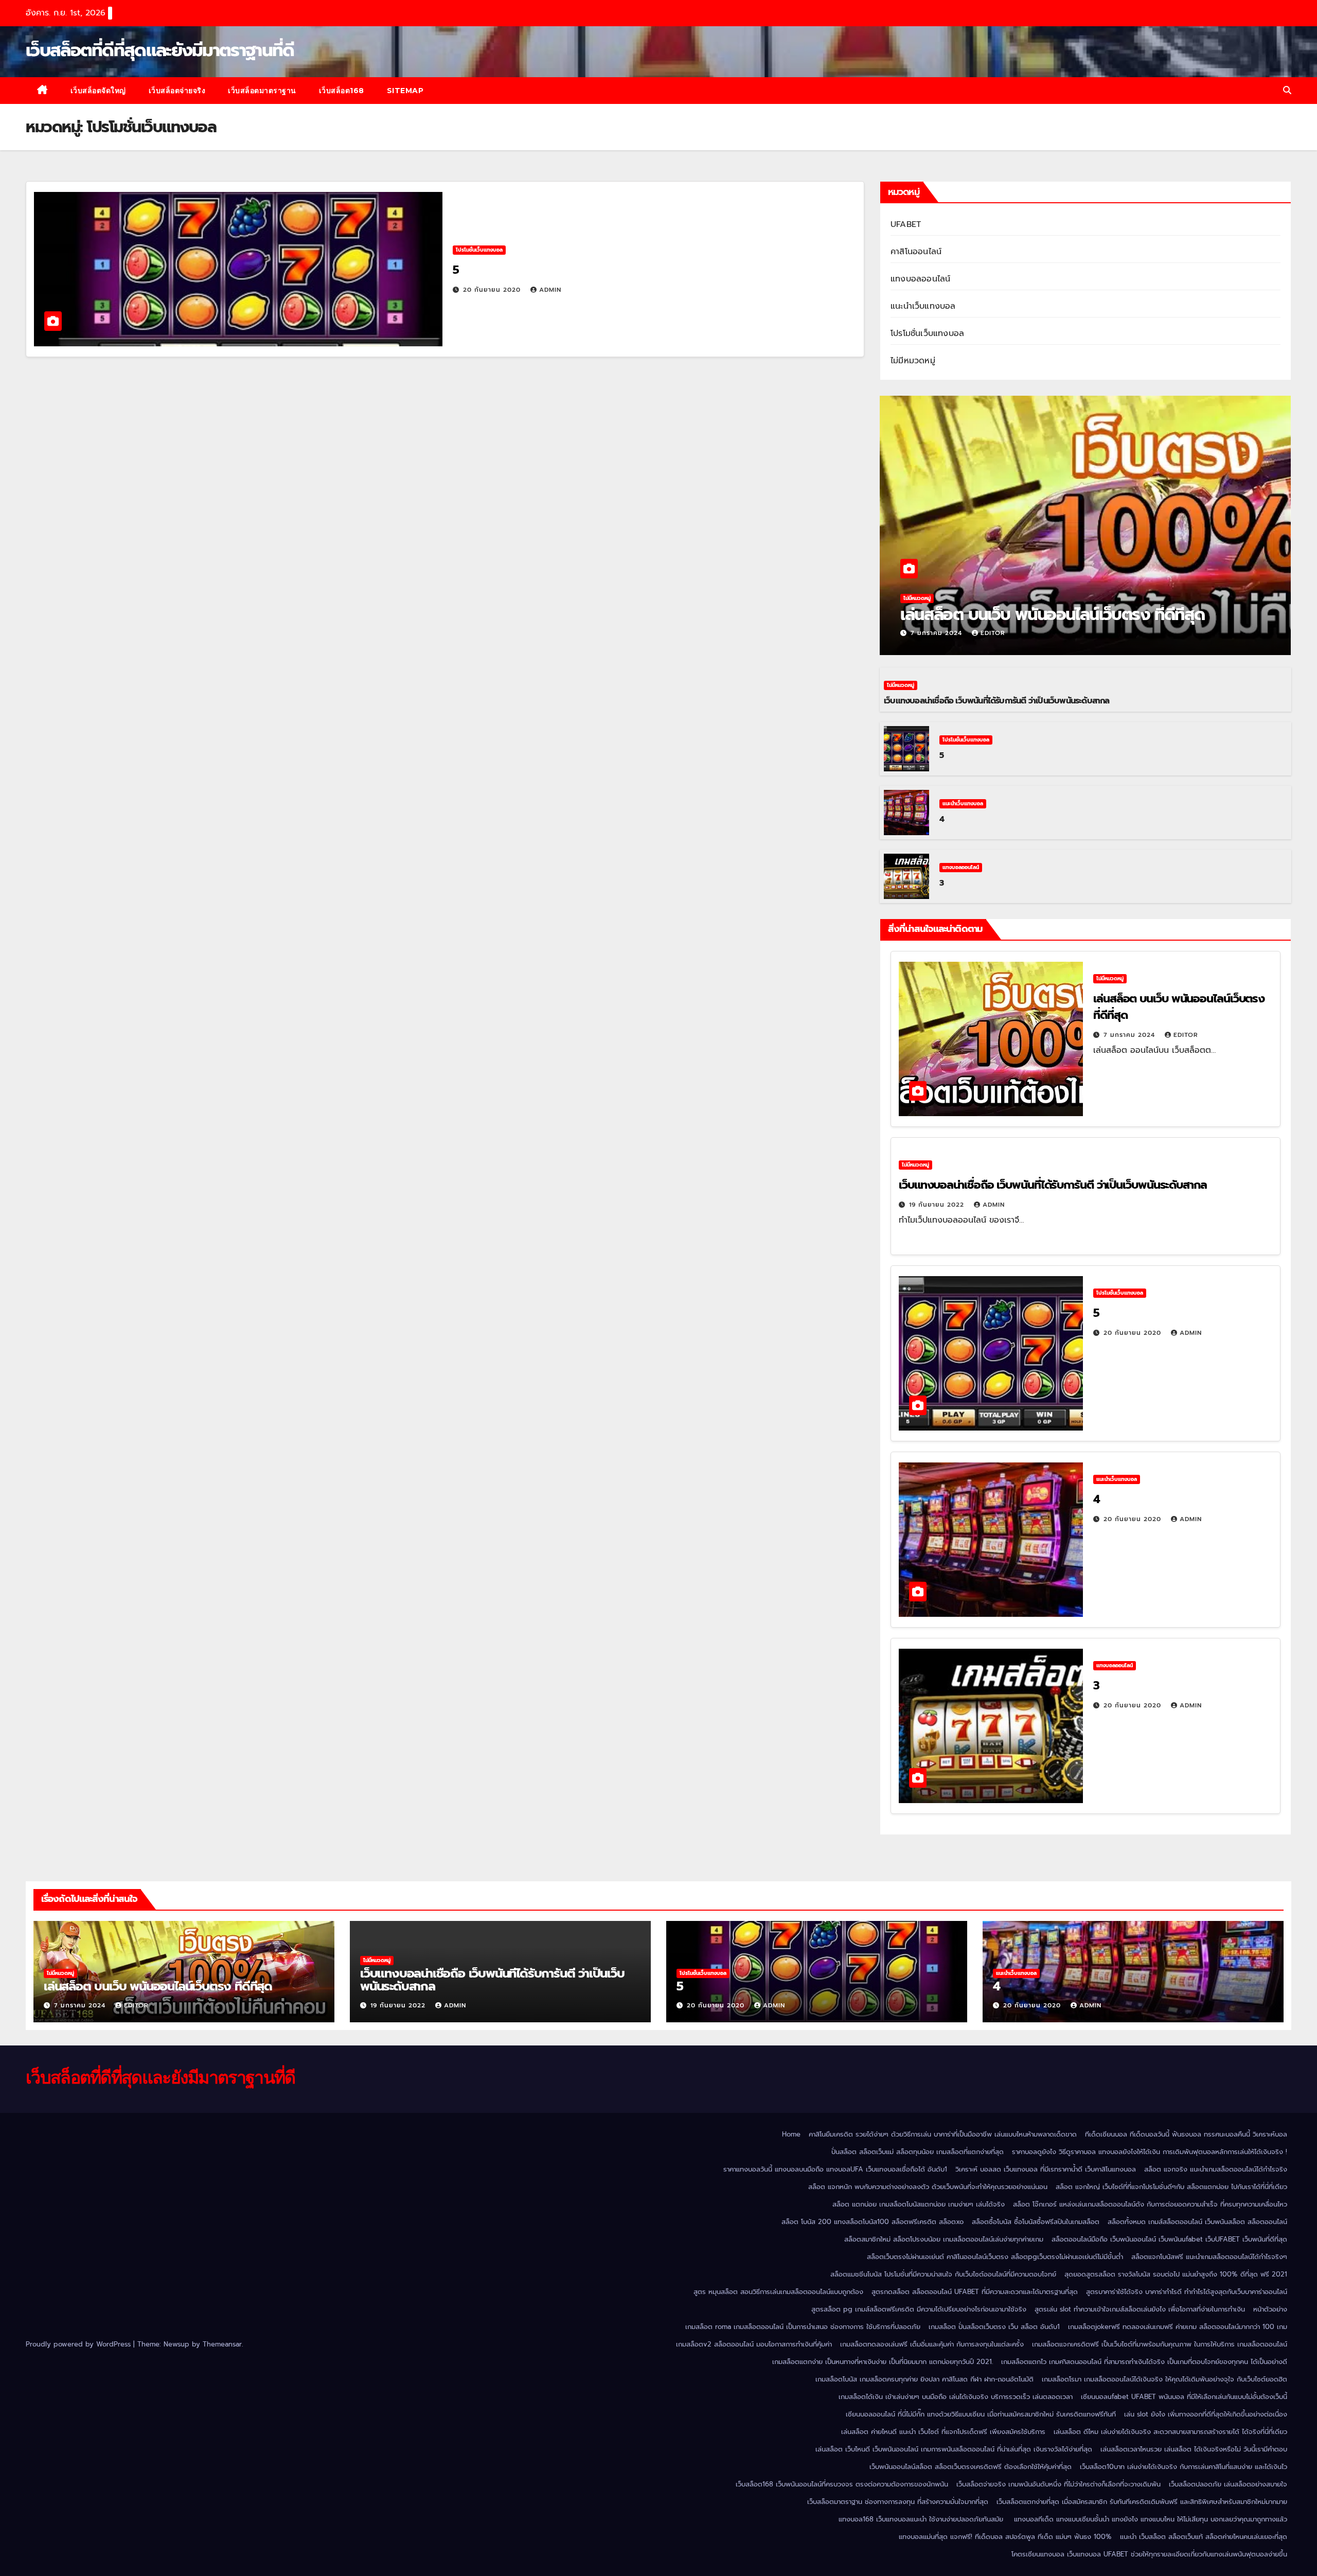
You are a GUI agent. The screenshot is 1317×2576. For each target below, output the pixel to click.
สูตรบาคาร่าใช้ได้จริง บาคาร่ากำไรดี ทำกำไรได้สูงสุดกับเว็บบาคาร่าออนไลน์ (1187, 2292)
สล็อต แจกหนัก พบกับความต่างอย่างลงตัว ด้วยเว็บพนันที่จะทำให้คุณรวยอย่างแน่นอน (928, 2187)
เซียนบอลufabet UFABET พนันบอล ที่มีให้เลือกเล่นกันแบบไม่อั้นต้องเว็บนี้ (1184, 2397)
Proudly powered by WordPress (79, 2344)
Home (791, 2134)
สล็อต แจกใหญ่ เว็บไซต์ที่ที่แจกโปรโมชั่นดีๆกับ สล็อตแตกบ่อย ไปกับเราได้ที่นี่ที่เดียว (1171, 2187)
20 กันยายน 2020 (493, 290)
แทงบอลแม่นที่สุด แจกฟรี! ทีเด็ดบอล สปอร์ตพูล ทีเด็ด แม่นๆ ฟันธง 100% (1005, 2537)
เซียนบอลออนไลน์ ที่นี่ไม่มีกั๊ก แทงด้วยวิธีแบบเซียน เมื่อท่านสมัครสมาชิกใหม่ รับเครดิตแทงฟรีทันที (981, 2414)
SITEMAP (405, 91)
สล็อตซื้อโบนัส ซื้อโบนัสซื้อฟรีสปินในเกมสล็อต (1036, 2222)
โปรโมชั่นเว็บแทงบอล (479, 250)
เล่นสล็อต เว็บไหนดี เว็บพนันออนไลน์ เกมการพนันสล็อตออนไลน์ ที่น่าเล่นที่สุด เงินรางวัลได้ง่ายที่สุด (954, 2449)
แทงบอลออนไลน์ (920, 279)
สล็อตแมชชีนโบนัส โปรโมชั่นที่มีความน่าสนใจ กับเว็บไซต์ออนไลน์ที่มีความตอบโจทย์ (943, 2274)
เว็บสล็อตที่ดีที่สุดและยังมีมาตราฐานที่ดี (160, 50)
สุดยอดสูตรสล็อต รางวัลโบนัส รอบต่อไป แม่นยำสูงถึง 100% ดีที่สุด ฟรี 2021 (1176, 2274)
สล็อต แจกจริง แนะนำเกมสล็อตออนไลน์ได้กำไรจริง (1216, 2169)
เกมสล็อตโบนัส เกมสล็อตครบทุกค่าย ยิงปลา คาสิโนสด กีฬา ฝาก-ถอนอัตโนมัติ (924, 2379)
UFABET (906, 224)
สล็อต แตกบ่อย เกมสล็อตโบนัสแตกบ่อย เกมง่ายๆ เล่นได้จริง (919, 2204)
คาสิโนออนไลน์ (916, 252)
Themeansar (222, 2344)
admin (550, 290)
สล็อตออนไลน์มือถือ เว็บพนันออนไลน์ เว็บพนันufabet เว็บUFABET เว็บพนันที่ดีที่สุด (1169, 2239)
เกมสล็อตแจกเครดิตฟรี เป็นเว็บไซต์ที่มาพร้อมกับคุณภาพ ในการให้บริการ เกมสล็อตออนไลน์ (1160, 2344)
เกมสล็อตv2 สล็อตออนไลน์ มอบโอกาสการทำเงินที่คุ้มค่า (754, 2344)
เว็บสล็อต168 (342, 91)
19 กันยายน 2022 (938, 1205)
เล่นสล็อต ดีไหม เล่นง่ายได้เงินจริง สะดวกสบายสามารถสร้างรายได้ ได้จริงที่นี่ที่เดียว (1170, 2432)
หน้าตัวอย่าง (1270, 2309)
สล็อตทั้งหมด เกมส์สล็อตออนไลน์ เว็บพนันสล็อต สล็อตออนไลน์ (1197, 2222)
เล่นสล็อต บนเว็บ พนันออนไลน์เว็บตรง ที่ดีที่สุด (1055, 615)
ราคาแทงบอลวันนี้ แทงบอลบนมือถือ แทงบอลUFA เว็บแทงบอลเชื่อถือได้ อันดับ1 (835, 2169)
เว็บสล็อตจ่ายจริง (177, 91)
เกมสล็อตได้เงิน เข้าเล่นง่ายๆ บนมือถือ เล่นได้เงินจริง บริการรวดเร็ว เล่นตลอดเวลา (956, 2397)
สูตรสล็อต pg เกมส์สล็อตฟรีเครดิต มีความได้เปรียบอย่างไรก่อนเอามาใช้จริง (919, 2309)
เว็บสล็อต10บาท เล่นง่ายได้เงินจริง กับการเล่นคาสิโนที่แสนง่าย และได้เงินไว (1183, 2467)
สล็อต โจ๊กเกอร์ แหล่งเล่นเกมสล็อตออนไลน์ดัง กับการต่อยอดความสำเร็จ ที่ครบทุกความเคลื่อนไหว (1150, 2204)
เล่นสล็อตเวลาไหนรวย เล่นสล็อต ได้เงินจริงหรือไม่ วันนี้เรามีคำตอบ (1194, 2449)
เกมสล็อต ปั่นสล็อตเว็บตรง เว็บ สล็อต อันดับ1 (994, 2327)
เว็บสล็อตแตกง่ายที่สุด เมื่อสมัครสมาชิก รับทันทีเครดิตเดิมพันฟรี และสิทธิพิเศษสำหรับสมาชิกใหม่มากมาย (1142, 2502)
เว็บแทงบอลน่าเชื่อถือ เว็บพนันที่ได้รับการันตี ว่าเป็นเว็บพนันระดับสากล (997, 701)
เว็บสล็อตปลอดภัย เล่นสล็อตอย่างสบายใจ (1228, 2484)
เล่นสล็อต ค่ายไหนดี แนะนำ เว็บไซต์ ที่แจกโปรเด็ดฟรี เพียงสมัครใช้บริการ (943, 2432)
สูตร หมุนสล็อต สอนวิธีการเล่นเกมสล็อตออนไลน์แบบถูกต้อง (778, 2292)
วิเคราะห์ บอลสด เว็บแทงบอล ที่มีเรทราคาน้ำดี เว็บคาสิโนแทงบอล (1046, 2169)
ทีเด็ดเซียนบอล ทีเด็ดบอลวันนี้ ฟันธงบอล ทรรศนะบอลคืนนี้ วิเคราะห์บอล (1186, 2134)
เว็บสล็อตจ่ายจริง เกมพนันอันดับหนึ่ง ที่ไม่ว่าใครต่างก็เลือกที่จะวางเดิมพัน (1058, 2484)
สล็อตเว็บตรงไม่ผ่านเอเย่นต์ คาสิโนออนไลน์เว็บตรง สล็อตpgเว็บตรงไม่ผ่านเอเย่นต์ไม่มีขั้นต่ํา (995, 2257)
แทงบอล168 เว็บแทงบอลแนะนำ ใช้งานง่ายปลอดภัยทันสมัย (922, 2519)
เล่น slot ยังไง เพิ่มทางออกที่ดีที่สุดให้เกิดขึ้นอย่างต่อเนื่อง (1206, 2414)
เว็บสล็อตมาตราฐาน (262, 91)
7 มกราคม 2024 (938, 633)
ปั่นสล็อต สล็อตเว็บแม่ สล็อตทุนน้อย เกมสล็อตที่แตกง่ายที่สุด (918, 2152)
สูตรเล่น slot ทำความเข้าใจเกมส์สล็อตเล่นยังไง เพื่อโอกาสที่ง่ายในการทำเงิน (1140, 2309)
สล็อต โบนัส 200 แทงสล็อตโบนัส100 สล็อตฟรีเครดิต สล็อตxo (873, 2222)
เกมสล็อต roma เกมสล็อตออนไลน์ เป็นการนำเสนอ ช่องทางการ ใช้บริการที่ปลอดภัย (803, 2327)
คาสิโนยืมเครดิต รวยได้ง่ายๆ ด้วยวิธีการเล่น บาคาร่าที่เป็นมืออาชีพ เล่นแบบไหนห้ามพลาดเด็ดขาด (943, 2134)
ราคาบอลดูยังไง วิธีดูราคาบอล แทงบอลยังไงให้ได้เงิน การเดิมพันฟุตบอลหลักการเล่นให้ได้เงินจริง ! (1150, 2152)
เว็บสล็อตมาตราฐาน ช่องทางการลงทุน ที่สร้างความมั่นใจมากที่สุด (898, 2502)
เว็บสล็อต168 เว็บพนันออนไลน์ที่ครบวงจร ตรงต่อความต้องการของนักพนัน (842, 2484)
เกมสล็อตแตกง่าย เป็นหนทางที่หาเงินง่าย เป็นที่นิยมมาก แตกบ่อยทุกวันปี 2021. (883, 2362)
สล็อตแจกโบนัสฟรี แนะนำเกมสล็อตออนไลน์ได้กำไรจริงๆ (1209, 2257)
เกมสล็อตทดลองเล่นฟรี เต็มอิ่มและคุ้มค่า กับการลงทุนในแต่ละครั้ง (932, 2344)
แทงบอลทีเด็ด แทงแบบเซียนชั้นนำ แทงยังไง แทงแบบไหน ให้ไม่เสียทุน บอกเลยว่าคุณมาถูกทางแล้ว (1151, 2519)
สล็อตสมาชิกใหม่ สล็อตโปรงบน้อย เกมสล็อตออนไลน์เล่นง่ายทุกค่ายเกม (944, 2239)
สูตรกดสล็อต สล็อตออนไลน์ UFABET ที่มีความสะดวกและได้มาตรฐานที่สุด (975, 2292)
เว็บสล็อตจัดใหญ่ (98, 91)
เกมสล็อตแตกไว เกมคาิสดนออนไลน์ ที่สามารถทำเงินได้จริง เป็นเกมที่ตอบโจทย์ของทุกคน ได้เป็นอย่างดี (1144, 2362)
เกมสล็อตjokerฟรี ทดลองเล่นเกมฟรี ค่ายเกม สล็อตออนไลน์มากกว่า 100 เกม (1178, 2327)
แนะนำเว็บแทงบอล (923, 306)
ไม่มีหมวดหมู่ (913, 361)
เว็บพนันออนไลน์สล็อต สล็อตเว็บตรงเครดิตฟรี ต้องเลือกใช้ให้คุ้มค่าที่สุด (971, 2467)
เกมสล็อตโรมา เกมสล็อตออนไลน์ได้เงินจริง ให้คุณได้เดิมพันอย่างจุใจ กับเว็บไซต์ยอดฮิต (1164, 2379)
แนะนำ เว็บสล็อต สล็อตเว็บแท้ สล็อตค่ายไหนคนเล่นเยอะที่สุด (1204, 2537)
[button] (1287, 91)
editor (993, 633)
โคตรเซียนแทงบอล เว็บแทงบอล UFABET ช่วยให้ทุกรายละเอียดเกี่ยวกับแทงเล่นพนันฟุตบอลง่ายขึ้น (1149, 2554)
